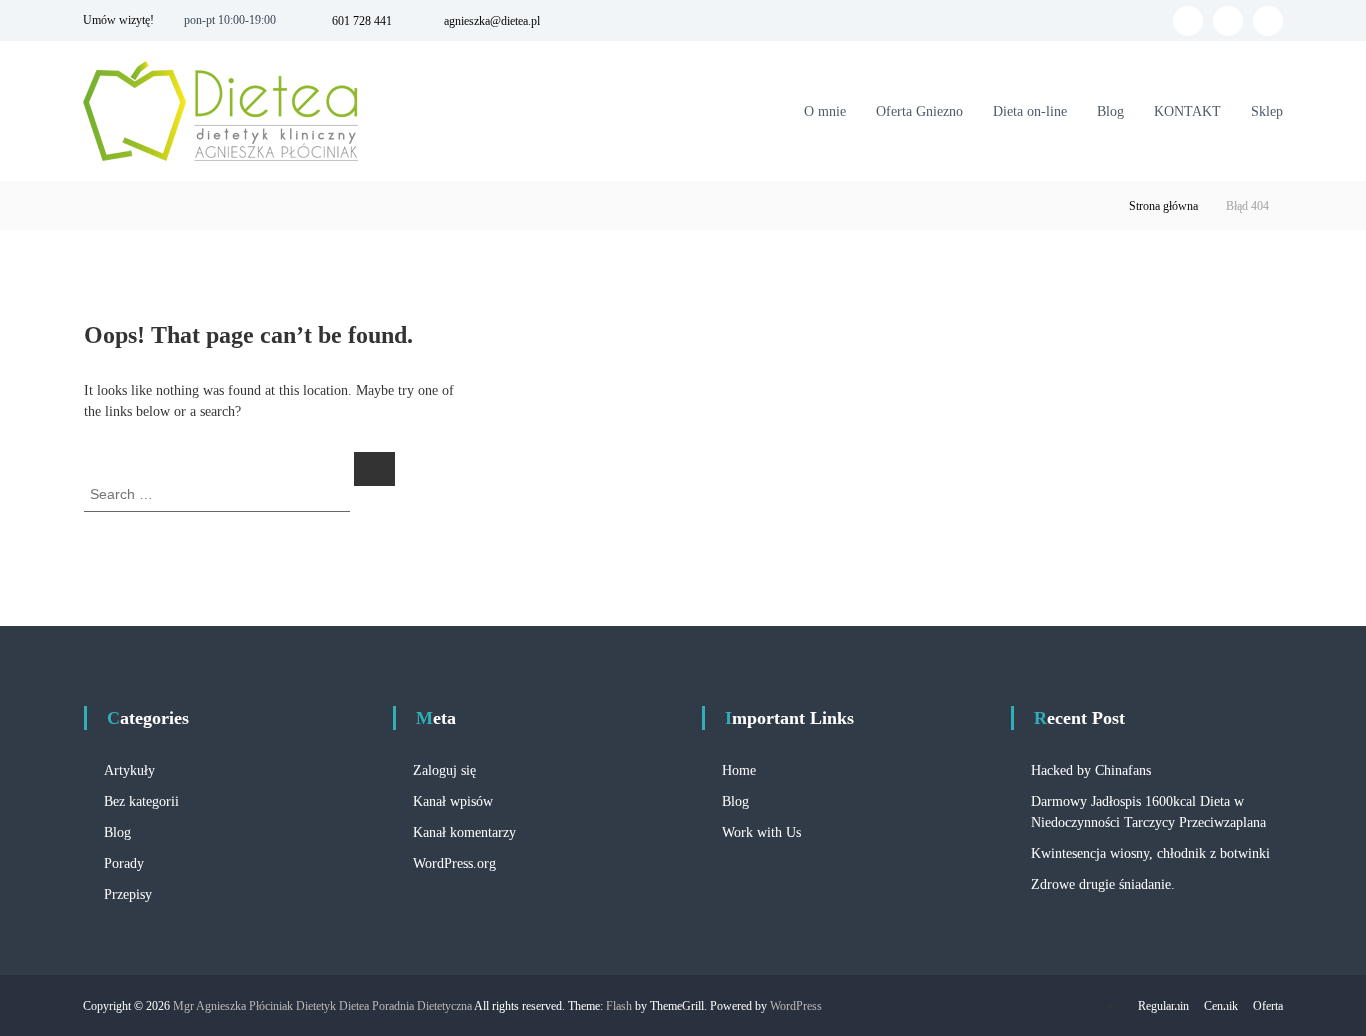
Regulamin (1163, 1006)
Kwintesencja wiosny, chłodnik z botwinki (1150, 853)
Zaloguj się (444, 770)
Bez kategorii (141, 801)
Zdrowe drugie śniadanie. (1103, 884)
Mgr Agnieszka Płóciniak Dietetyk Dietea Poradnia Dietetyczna (322, 1006)
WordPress (796, 1006)
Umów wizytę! (118, 20)
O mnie (825, 111)
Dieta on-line (1030, 111)
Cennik (1221, 1006)
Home (739, 770)
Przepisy (128, 894)
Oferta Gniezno (919, 111)
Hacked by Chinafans (1091, 770)
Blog (1110, 111)
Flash (619, 1006)
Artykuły (129, 770)
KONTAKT (1187, 111)
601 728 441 (362, 21)
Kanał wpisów (453, 801)
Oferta (1268, 1006)
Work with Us (761, 832)
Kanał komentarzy (464, 832)
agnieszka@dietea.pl (492, 21)
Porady (124, 863)
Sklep (1267, 111)
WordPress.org (454, 863)
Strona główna (1163, 206)
